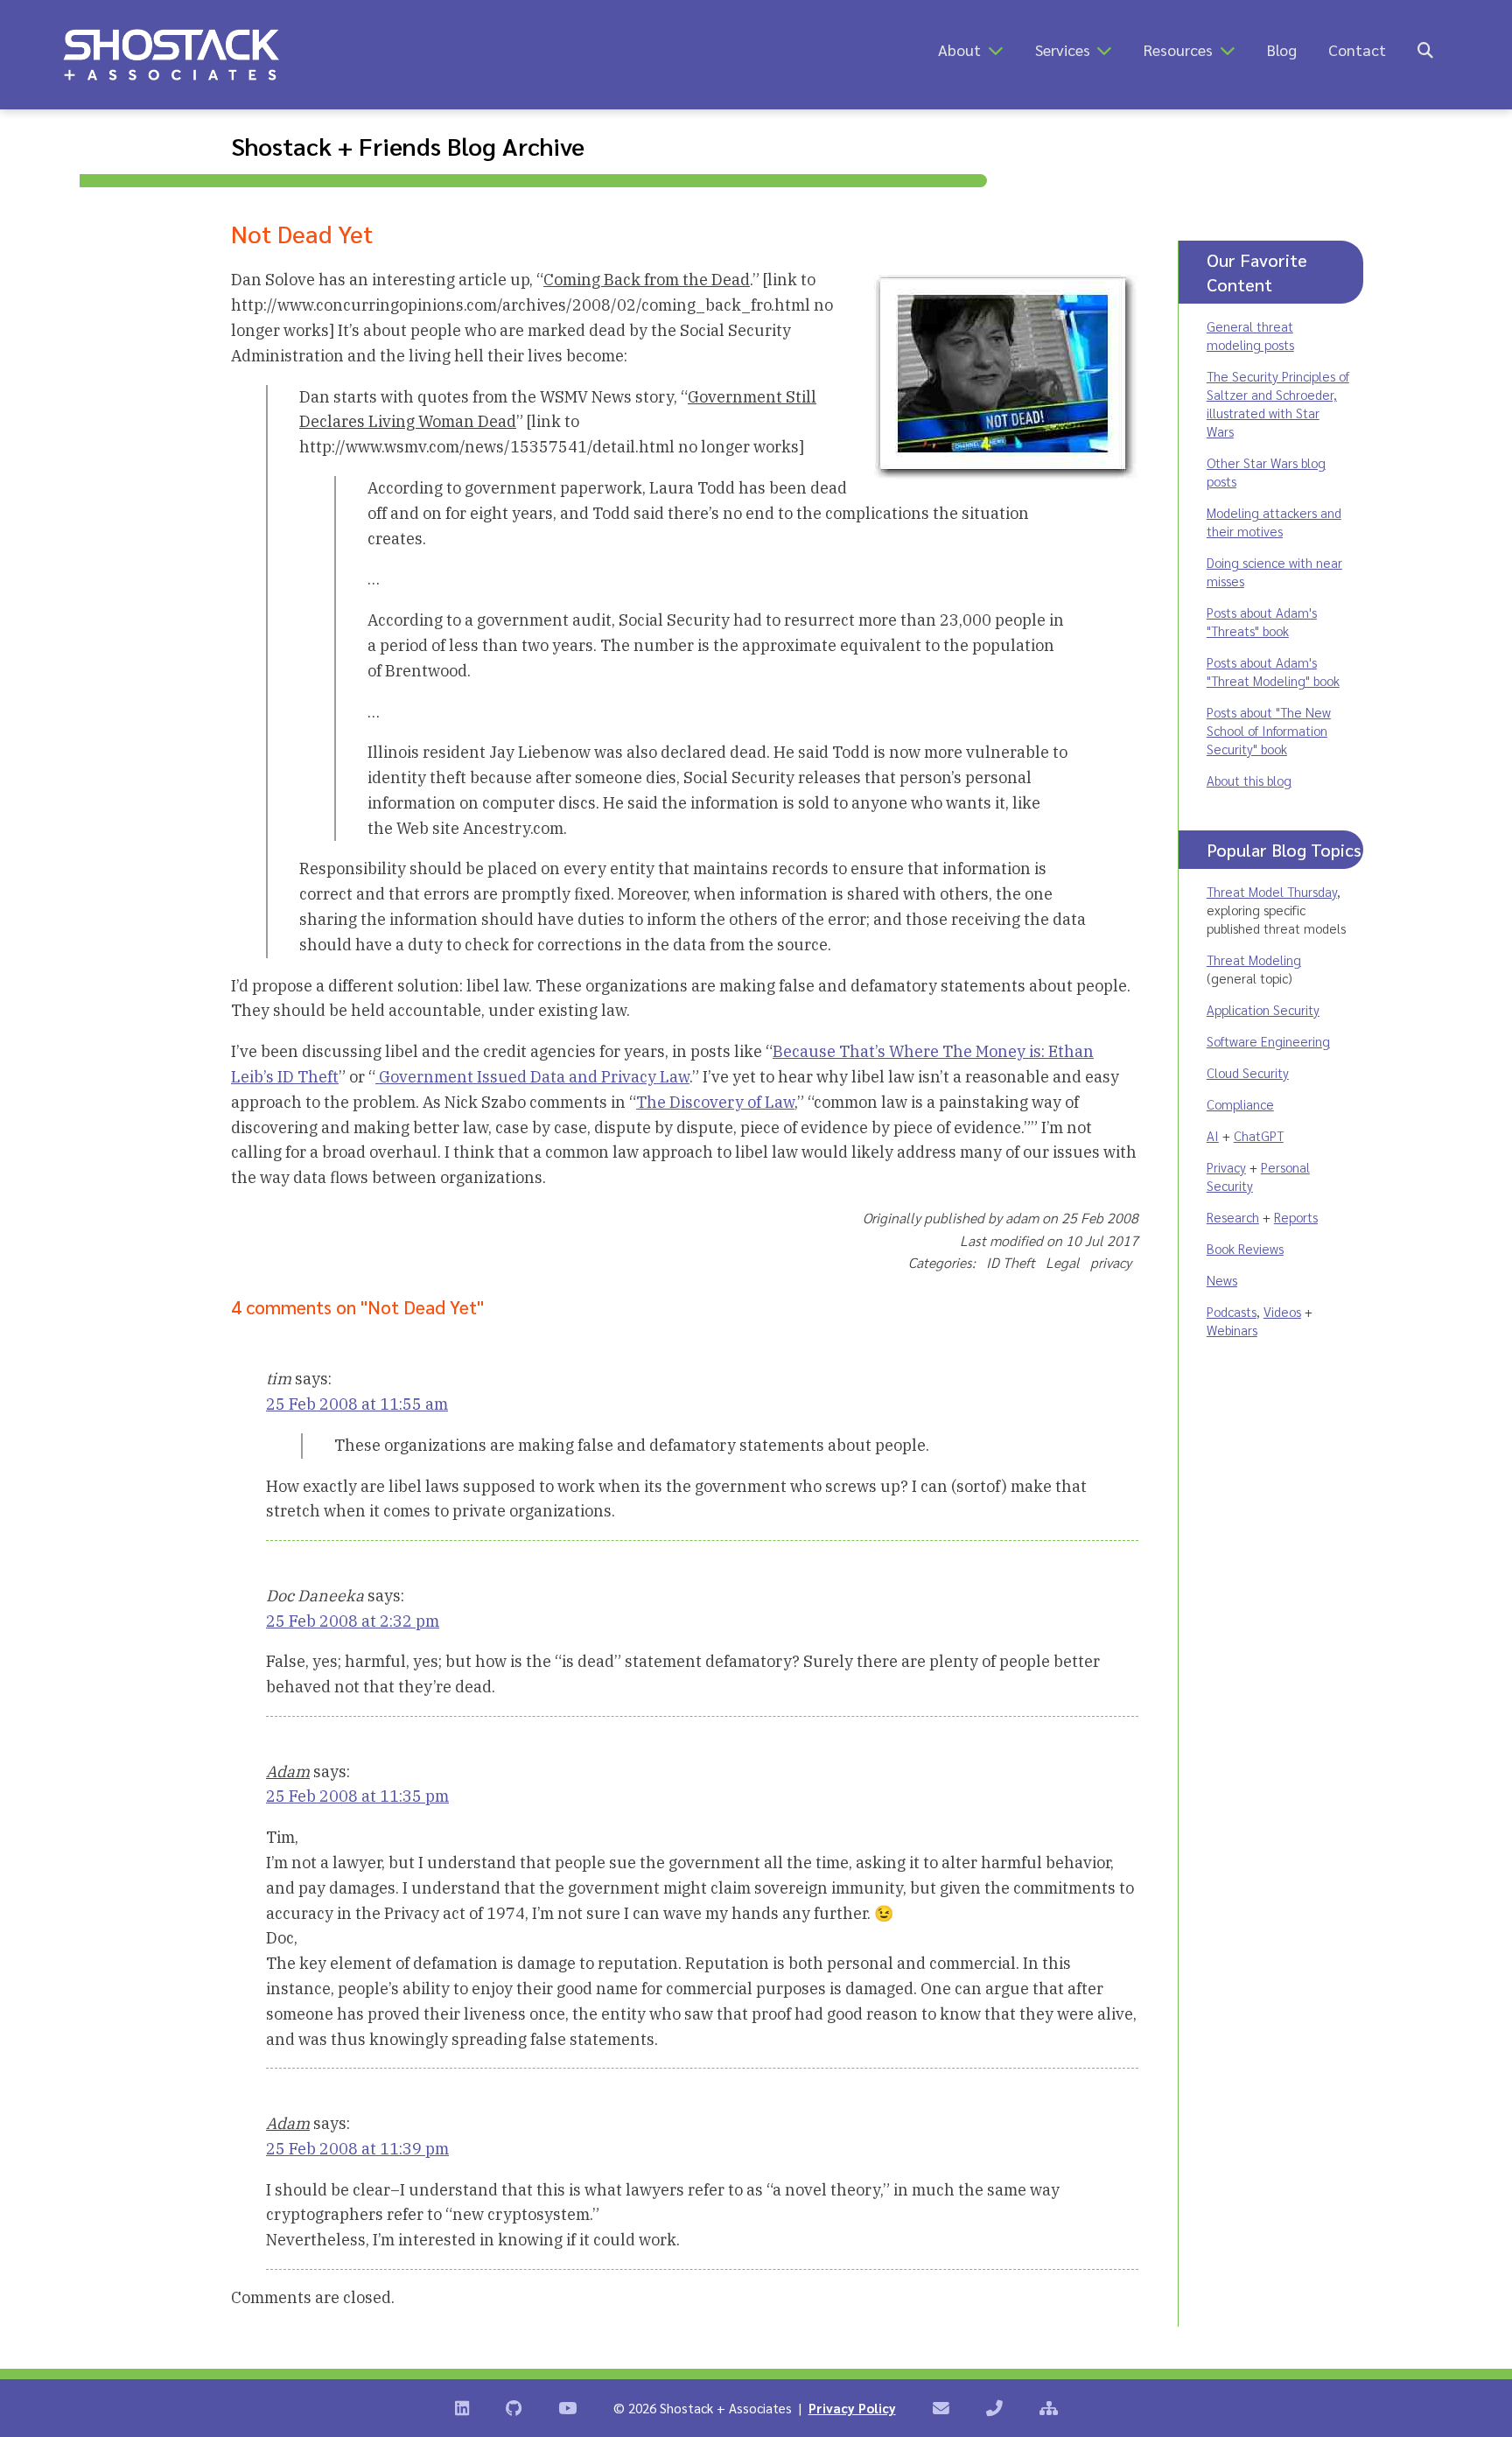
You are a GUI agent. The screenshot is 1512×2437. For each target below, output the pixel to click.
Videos (1282, 1311)
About (959, 49)
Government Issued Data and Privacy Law (532, 1077)
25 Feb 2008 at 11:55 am (357, 1404)
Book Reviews (1245, 1248)
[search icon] (1425, 49)
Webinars (1232, 1330)
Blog (1282, 49)
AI (1213, 1135)
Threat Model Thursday (1272, 891)
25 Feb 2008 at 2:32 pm (353, 1621)
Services (1063, 49)
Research (1233, 1217)
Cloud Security (1248, 1072)
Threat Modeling (1254, 959)
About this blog (1249, 780)
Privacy (1226, 1167)
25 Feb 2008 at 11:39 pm (357, 2149)
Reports (1296, 1217)
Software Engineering (1268, 1041)
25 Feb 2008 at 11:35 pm (357, 1796)
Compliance (1240, 1104)
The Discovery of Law (715, 1102)
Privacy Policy (852, 2408)
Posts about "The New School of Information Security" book (1269, 730)
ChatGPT (1259, 1135)
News (1222, 1280)
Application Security (1263, 1009)
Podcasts (1232, 1311)
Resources (1178, 49)
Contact (1357, 49)
